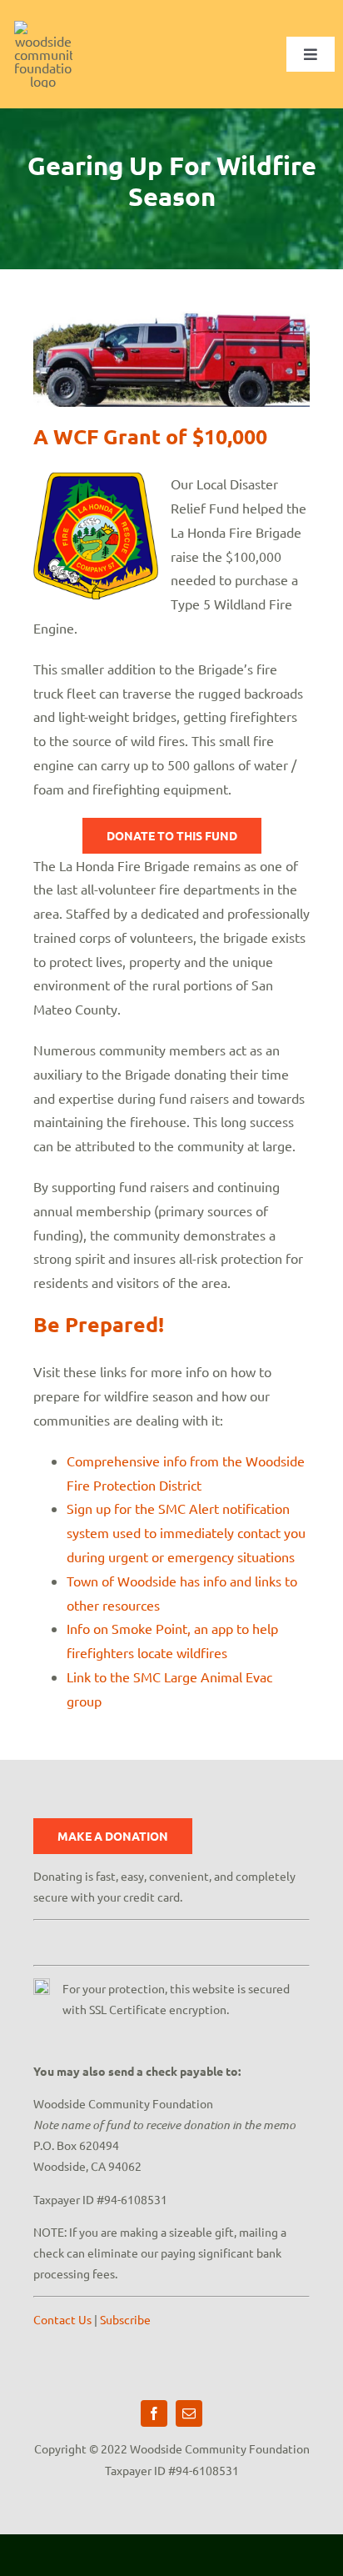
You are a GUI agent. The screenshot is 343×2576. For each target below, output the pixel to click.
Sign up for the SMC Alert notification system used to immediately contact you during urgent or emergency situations (186, 1532)
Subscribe (125, 2319)
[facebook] (154, 2413)
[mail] (189, 2413)
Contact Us (62, 2319)
